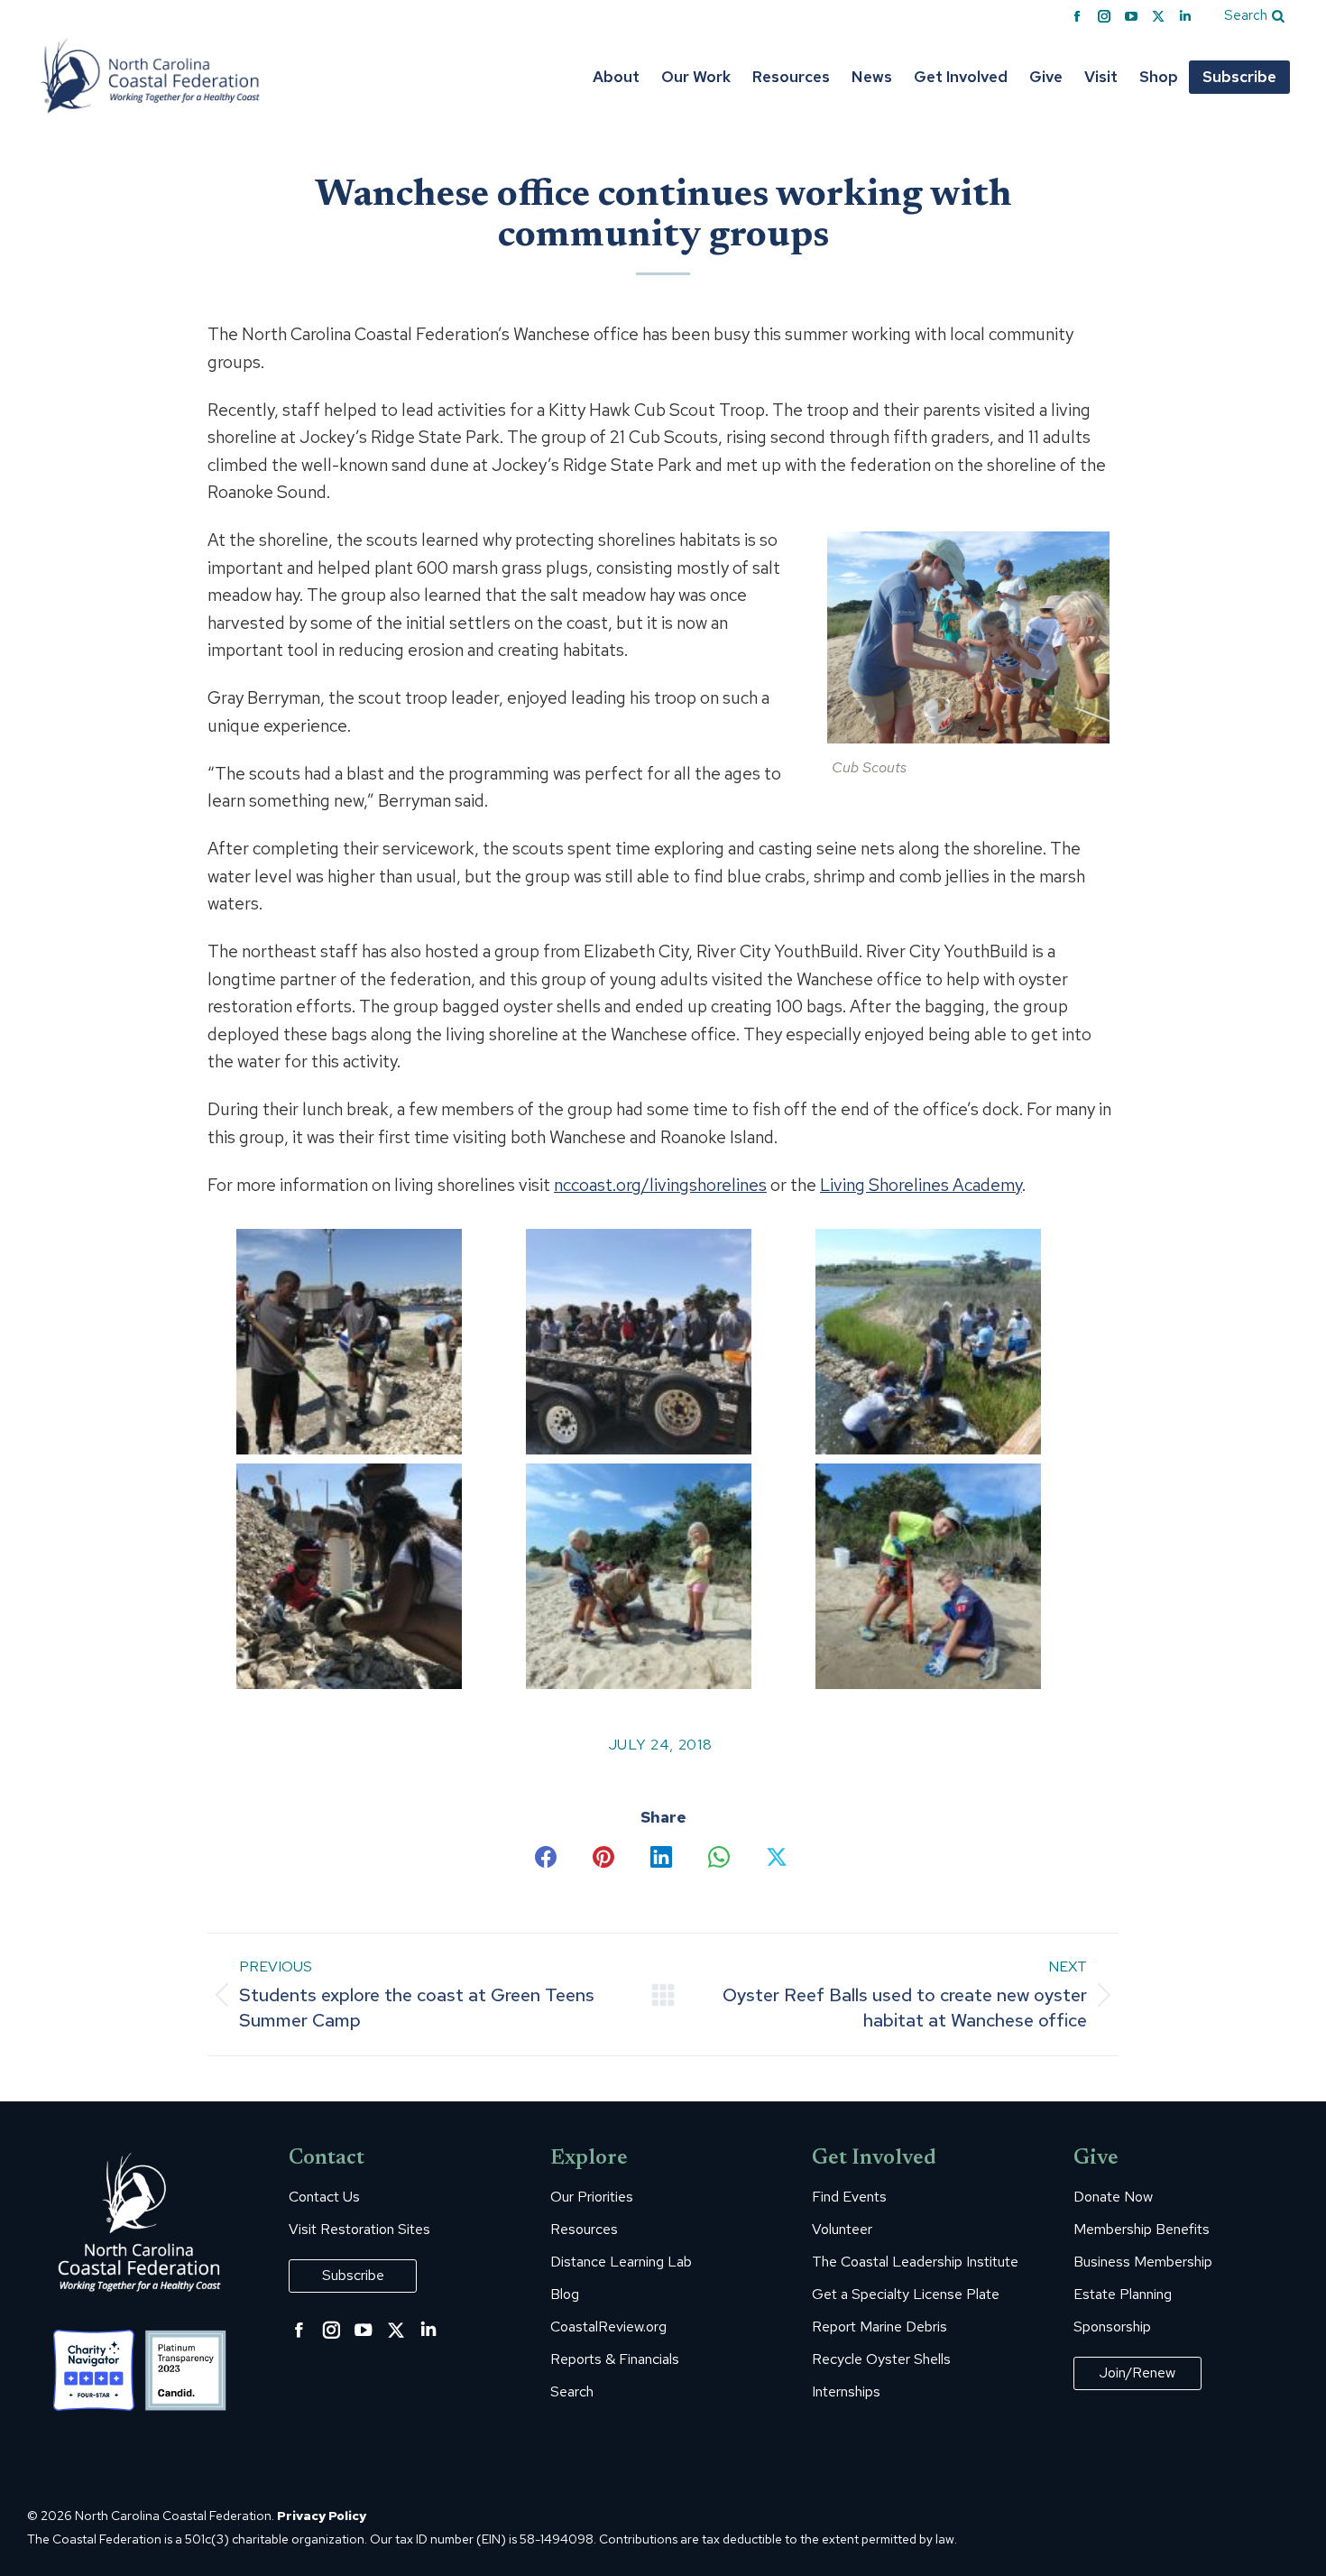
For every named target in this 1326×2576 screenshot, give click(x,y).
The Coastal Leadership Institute (915, 2262)
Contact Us (324, 2197)
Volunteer (842, 2230)
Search (572, 2392)
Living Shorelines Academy (921, 1185)
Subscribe (353, 2275)
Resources (584, 2230)
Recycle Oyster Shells (881, 2359)
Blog (565, 2294)
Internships (846, 2392)
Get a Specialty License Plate (906, 2294)
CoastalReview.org (608, 2327)
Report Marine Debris (879, 2327)
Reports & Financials (615, 2359)
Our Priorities (592, 2197)
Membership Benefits (1142, 2230)
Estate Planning (1123, 2294)
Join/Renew (1137, 2373)
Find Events (849, 2197)
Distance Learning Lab (621, 2262)
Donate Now (1113, 2197)
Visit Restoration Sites (359, 2230)
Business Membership (1143, 2262)
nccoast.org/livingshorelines (660, 1185)
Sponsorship (1112, 2327)
